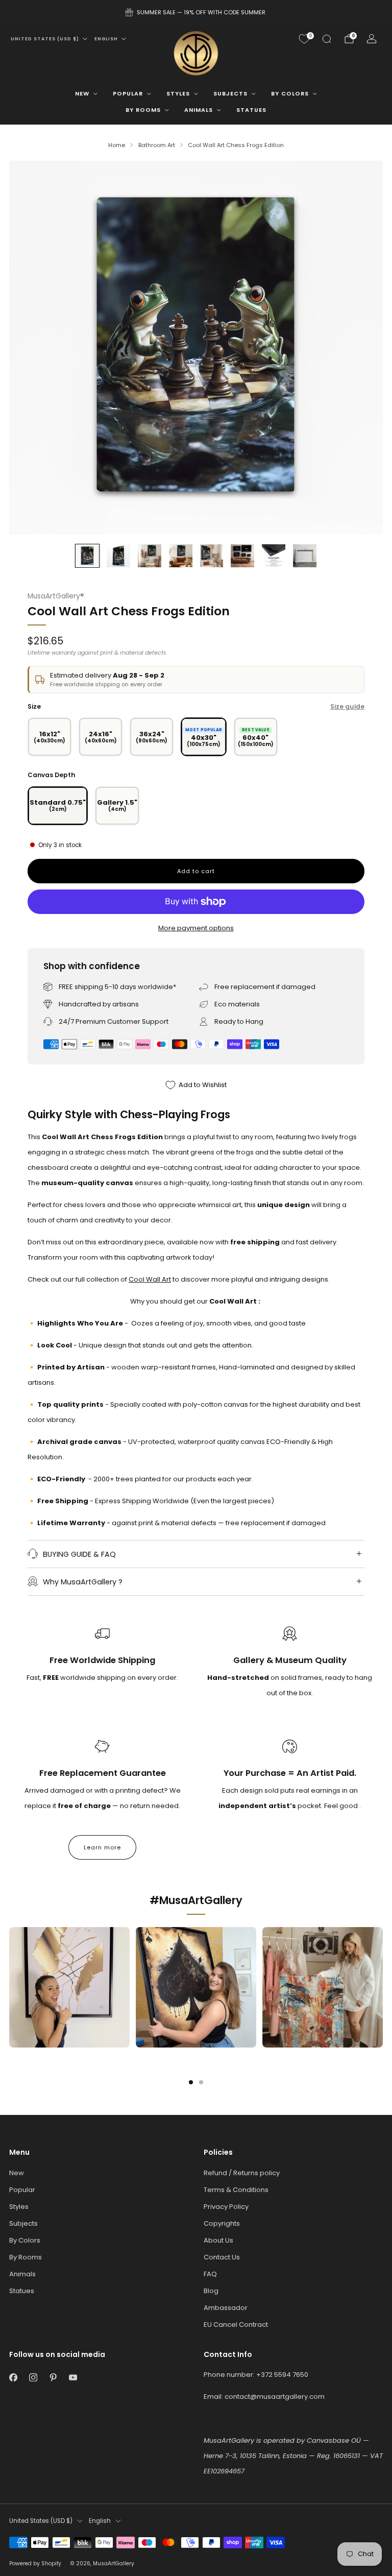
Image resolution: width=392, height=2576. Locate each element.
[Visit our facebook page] (13, 2377)
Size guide (347, 706)
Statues (251, 110)
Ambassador (226, 2308)
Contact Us (222, 2257)
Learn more (102, 1847)
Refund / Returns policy (242, 2173)
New (82, 93)
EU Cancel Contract (236, 2325)
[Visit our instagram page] (33, 2377)
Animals (199, 110)
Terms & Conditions (236, 2190)
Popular (128, 93)
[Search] (327, 39)
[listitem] (196, 12)
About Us (218, 2240)
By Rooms (143, 110)
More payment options (196, 928)
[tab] (191, 2082)
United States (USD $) (45, 39)
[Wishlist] (304, 39)
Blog (211, 2291)
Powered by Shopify (35, 2563)
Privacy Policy (226, 2207)
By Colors (290, 93)
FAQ (210, 2274)
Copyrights (222, 2223)
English (106, 39)
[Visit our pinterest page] (53, 2377)
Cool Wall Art (150, 1279)
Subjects (230, 93)
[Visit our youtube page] (73, 2377)
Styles (178, 93)
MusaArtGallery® (56, 596)
